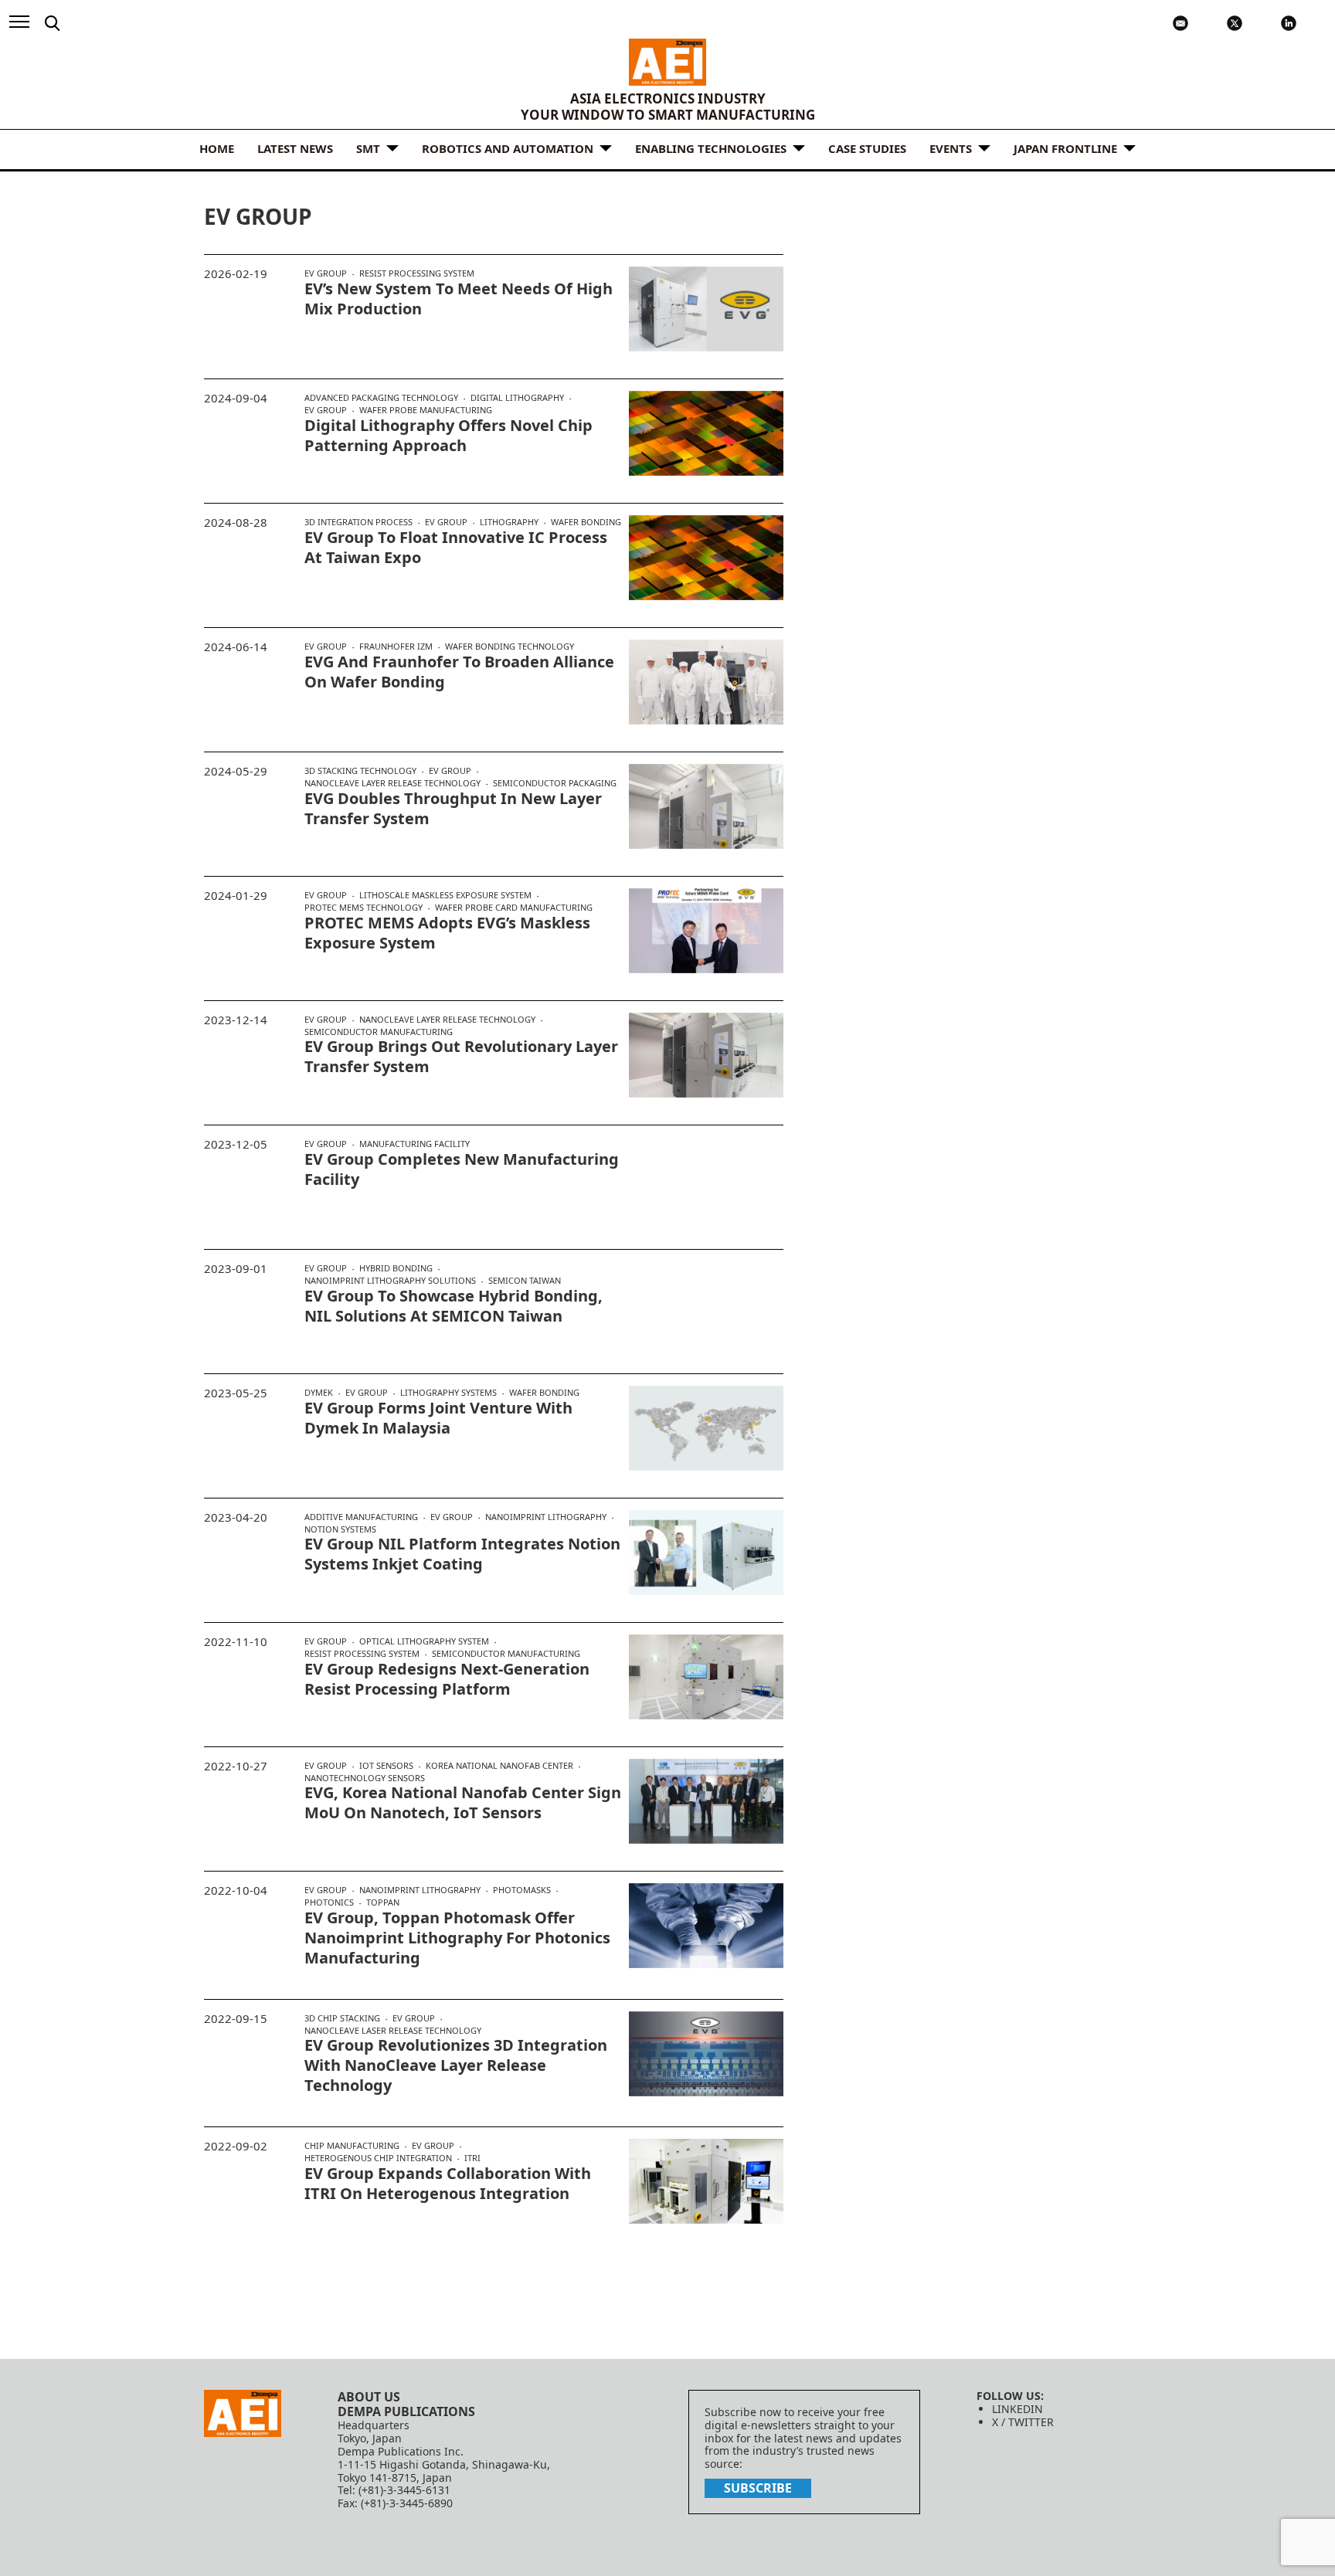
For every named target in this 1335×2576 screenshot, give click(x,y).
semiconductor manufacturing (379, 1032)
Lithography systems (448, 1393)
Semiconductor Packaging (555, 783)
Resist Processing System (417, 273)
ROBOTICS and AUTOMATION (508, 148)
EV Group (326, 273)
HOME (217, 148)
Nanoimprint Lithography (546, 1517)
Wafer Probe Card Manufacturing (514, 907)
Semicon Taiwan (525, 1280)
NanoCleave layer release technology (392, 783)
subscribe (758, 2488)
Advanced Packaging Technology (381, 398)
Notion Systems (340, 1529)
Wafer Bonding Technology (510, 646)
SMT (368, 148)
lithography (509, 522)
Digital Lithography (517, 398)
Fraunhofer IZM (396, 647)
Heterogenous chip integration (378, 2158)
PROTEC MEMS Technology (363, 908)
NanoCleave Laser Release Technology (393, 2030)
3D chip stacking (342, 2018)
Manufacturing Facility (414, 1144)
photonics (329, 1902)
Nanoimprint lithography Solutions (390, 1281)
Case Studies (867, 148)
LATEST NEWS (295, 148)
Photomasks (522, 1890)
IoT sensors (386, 1766)
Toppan (383, 1902)
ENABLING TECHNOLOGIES (711, 148)
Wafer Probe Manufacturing (426, 410)
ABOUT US (369, 2397)
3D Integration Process (358, 522)
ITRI (472, 2158)
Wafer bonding (586, 522)
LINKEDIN (1017, 2409)
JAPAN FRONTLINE (1065, 148)
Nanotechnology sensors (365, 1778)
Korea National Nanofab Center (499, 1766)
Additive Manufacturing (361, 1517)
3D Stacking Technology (360, 771)
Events (951, 148)
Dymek (319, 1393)
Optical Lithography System (424, 1641)
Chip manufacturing (352, 2146)
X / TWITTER (1023, 2422)
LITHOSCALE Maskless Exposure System (445, 895)
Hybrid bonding (396, 1268)
